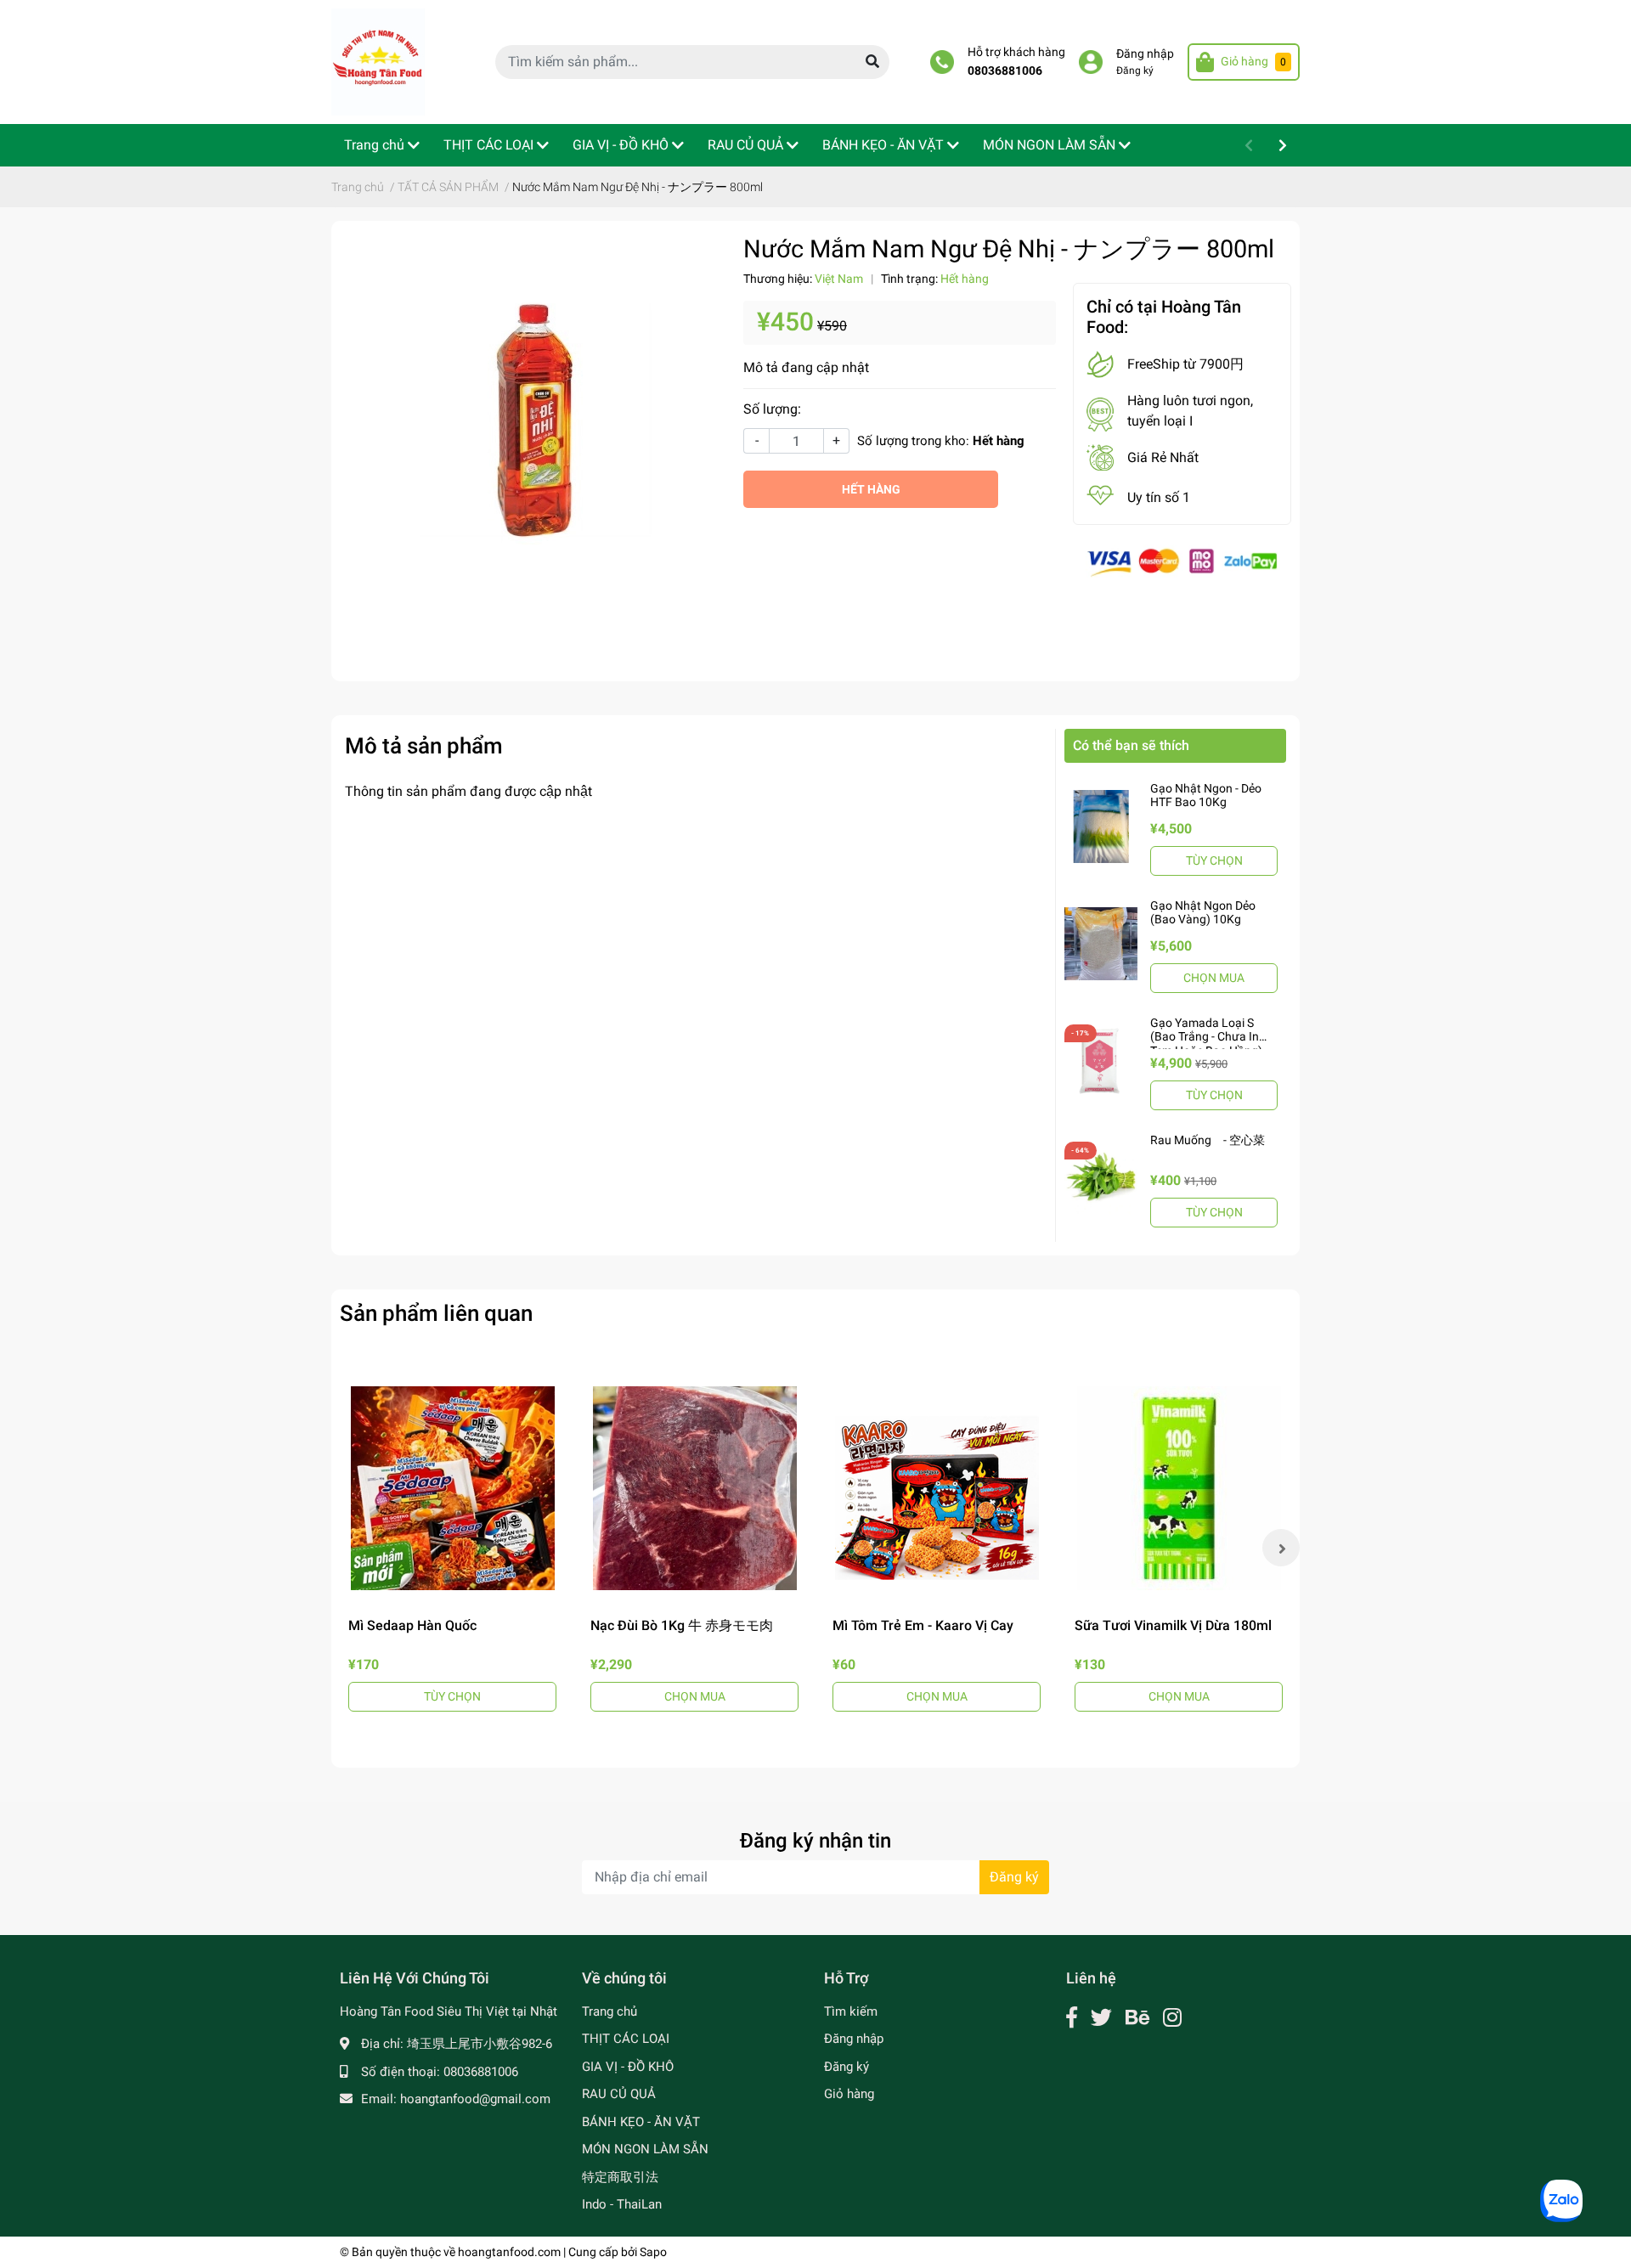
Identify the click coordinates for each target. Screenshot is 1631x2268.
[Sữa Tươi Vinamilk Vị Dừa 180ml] (1179, 1488)
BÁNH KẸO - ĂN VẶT (641, 2122)
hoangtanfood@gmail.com (475, 2099)
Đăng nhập (1145, 54)
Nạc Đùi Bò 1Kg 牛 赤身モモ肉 (682, 1625)
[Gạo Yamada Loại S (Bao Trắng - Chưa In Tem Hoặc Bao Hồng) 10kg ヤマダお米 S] (1101, 1061)
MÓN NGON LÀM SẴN (645, 2149)
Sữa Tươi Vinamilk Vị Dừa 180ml (1173, 1625)
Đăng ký (1135, 71)
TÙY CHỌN (1214, 860)
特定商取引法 (620, 2177)
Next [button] (1281, 1548)
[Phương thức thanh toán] (1182, 562)
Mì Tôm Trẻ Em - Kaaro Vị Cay (923, 1625)
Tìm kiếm (851, 2011)
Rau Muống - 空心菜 (1208, 1140)
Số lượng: (772, 409)
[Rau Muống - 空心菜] (1101, 1178)
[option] (452, 1548)
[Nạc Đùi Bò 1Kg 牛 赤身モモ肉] (694, 1488)
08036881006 (1005, 71)
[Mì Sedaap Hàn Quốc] (452, 1488)
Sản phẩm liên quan (436, 1313)
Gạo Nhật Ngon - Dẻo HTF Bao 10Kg (1206, 795)
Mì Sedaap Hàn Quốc (412, 1625)
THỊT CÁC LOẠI (626, 2039)
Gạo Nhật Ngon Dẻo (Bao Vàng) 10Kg (1203, 913)
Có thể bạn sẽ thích (1131, 745)
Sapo (653, 2252)
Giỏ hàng (849, 2094)
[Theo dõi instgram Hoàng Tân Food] (1172, 2018)
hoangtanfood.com (509, 2252)
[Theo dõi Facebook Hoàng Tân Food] (1072, 2018)
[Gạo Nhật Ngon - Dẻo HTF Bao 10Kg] (1101, 827)
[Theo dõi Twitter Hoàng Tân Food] (1101, 2018)
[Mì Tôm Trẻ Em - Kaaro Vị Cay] (937, 1488)
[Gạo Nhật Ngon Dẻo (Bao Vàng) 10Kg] (1101, 944)
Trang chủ (610, 2011)
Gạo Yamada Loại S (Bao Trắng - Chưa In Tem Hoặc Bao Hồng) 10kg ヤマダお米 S (1206, 1044)
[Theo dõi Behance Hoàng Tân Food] (1137, 2018)
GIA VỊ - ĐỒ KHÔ (628, 2067)
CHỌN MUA (1214, 978)
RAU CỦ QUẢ (619, 2094)
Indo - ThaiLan (622, 2204)
